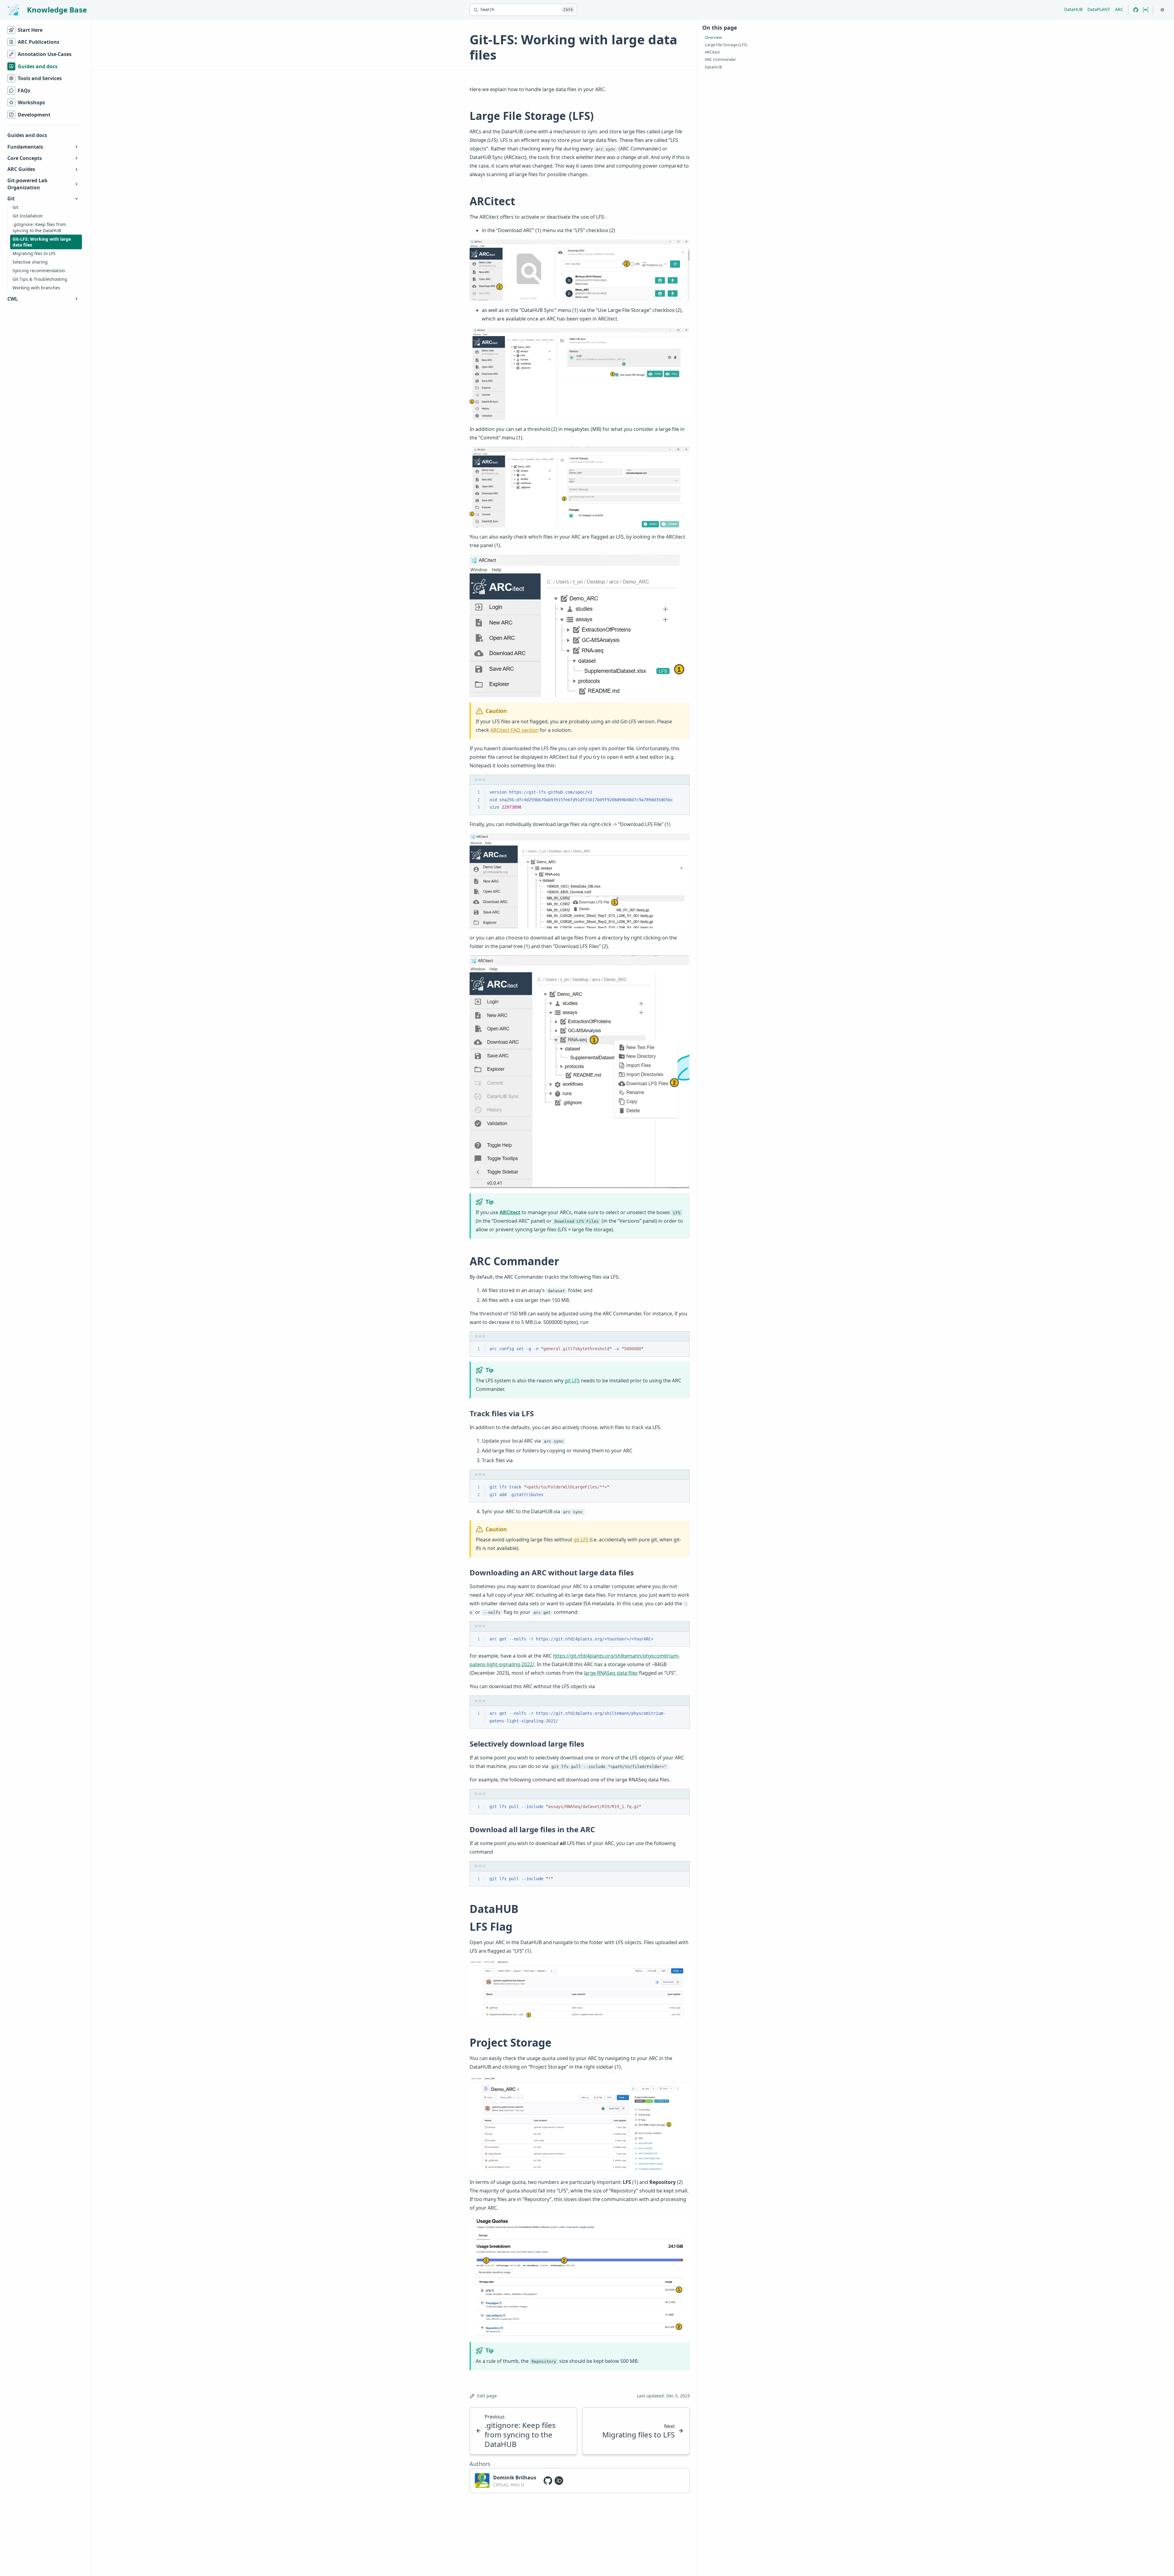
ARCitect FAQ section (514, 730)
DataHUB (1073, 9)
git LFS (572, 1381)
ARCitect (510, 1212)
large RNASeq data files (611, 1673)
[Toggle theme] (1162, 10)
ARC (1119, 9)
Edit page (487, 2396)
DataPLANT (1099, 9)
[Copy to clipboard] (682, 792)
